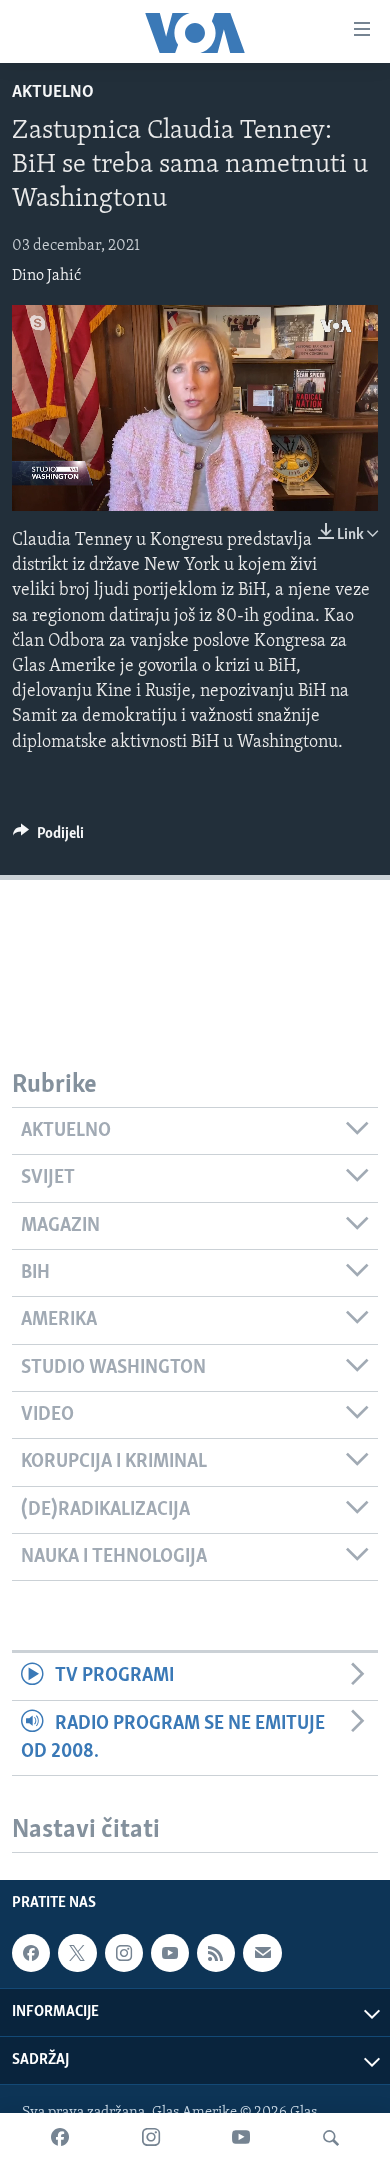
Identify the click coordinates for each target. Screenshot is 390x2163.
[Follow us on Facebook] (31, 1953)
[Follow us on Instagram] (124, 1953)
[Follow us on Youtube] (170, 1953)
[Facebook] (60, 2138)
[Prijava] (262, 1953)
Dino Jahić (46, 276)
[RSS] (216, 1953)
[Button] (48, 838)
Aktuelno (53, 93)
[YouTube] (241, 2138)
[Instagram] (151, 2138)
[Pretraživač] (331, 2138)
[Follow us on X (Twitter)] (77, 1953)
